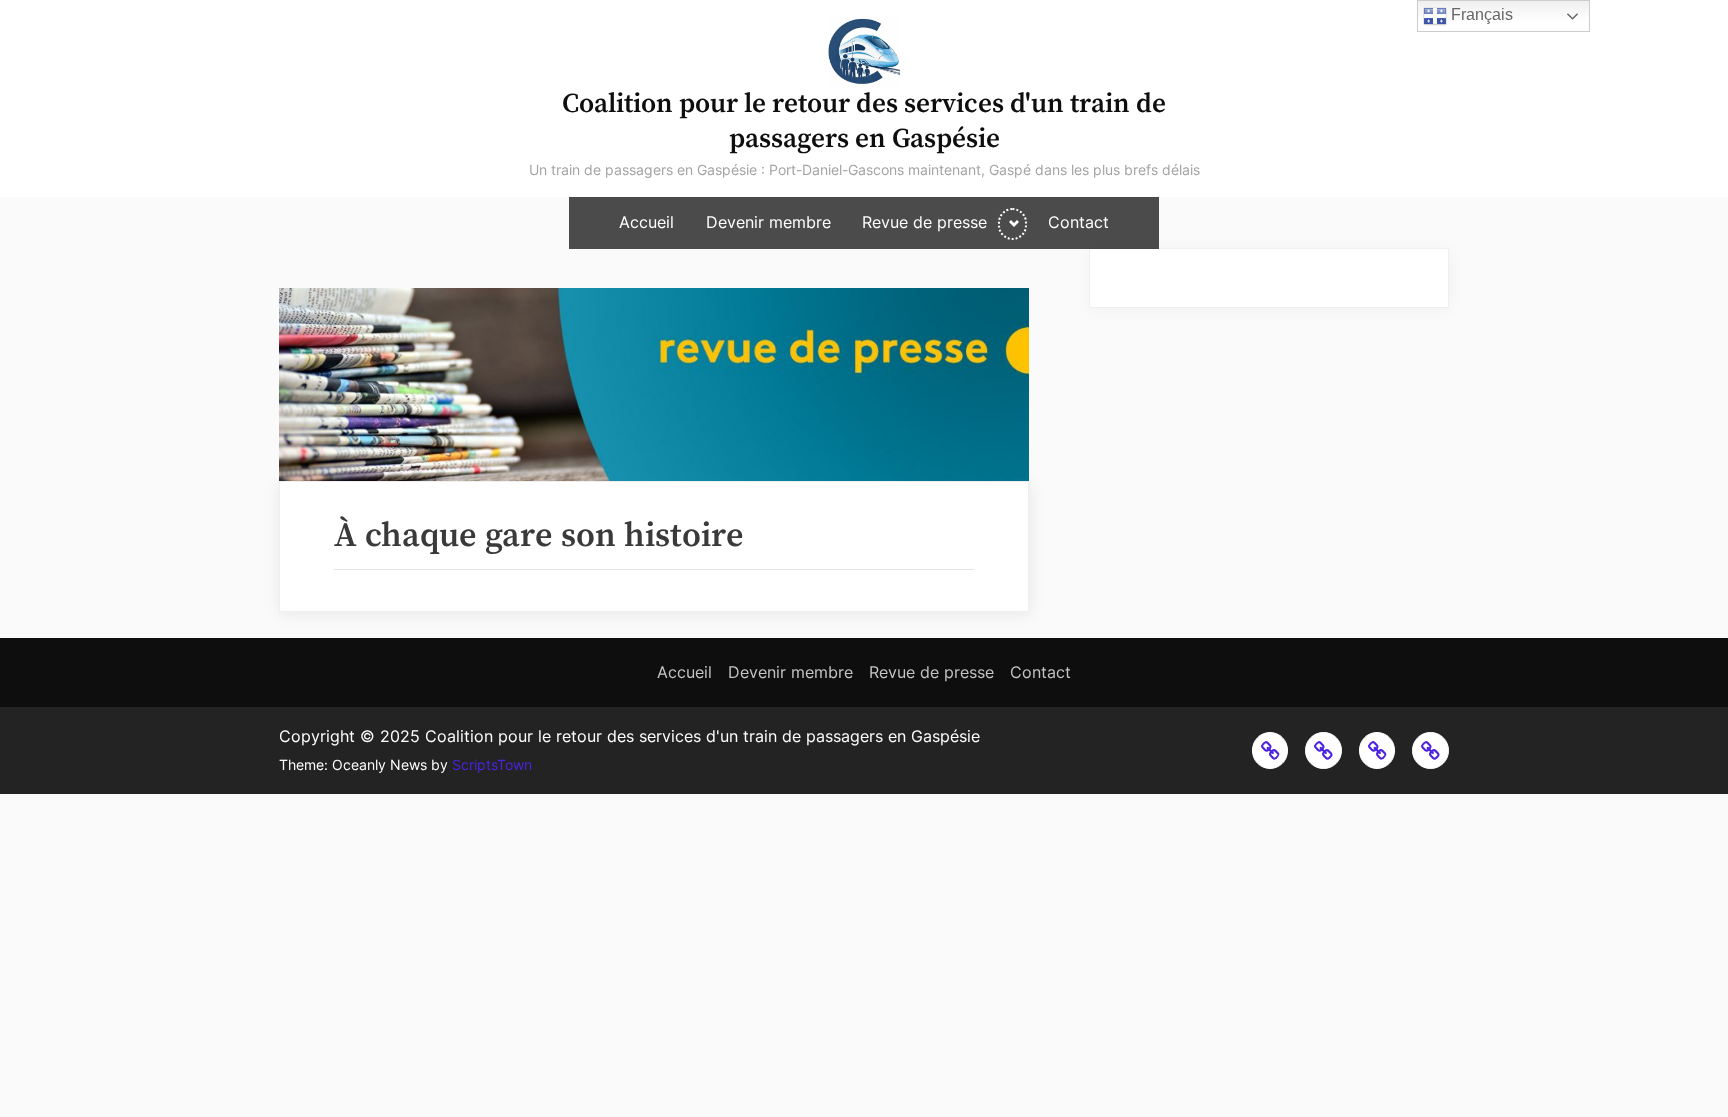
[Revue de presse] (1377, 750)
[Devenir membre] (1323, 750)
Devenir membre (768, 222)
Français (1480, 14)
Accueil (646, 222)
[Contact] (1430, 750)
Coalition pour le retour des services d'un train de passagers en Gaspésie (864, 121)
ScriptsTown (492, 765)
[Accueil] (1270, 750)
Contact (1078, 222)
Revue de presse (924, 222)
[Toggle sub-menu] (1012, 224)
